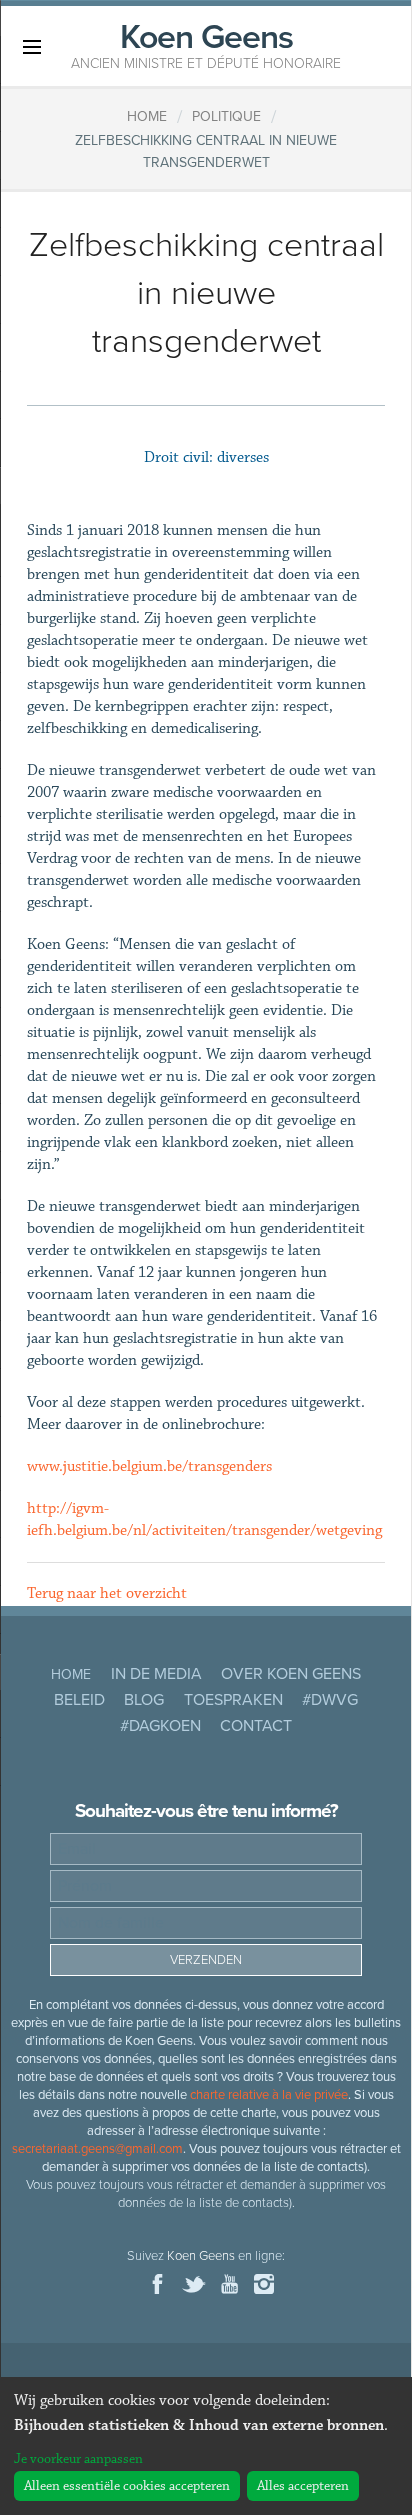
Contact (256, 1726)
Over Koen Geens (291, 1674)
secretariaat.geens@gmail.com (97, 2149)
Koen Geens (206, 44)
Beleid (79, 1700)
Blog (144, 1700)
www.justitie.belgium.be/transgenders (149, 1466)
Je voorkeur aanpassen (78, 2459)
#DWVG (330, 1700)
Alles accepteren (303, 2486)
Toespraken (233, 1700)
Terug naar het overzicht (107, 1593)
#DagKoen (160, 1726)
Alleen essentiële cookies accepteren (127, 2486)
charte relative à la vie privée (269, 2095)
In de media (156, 1674)
